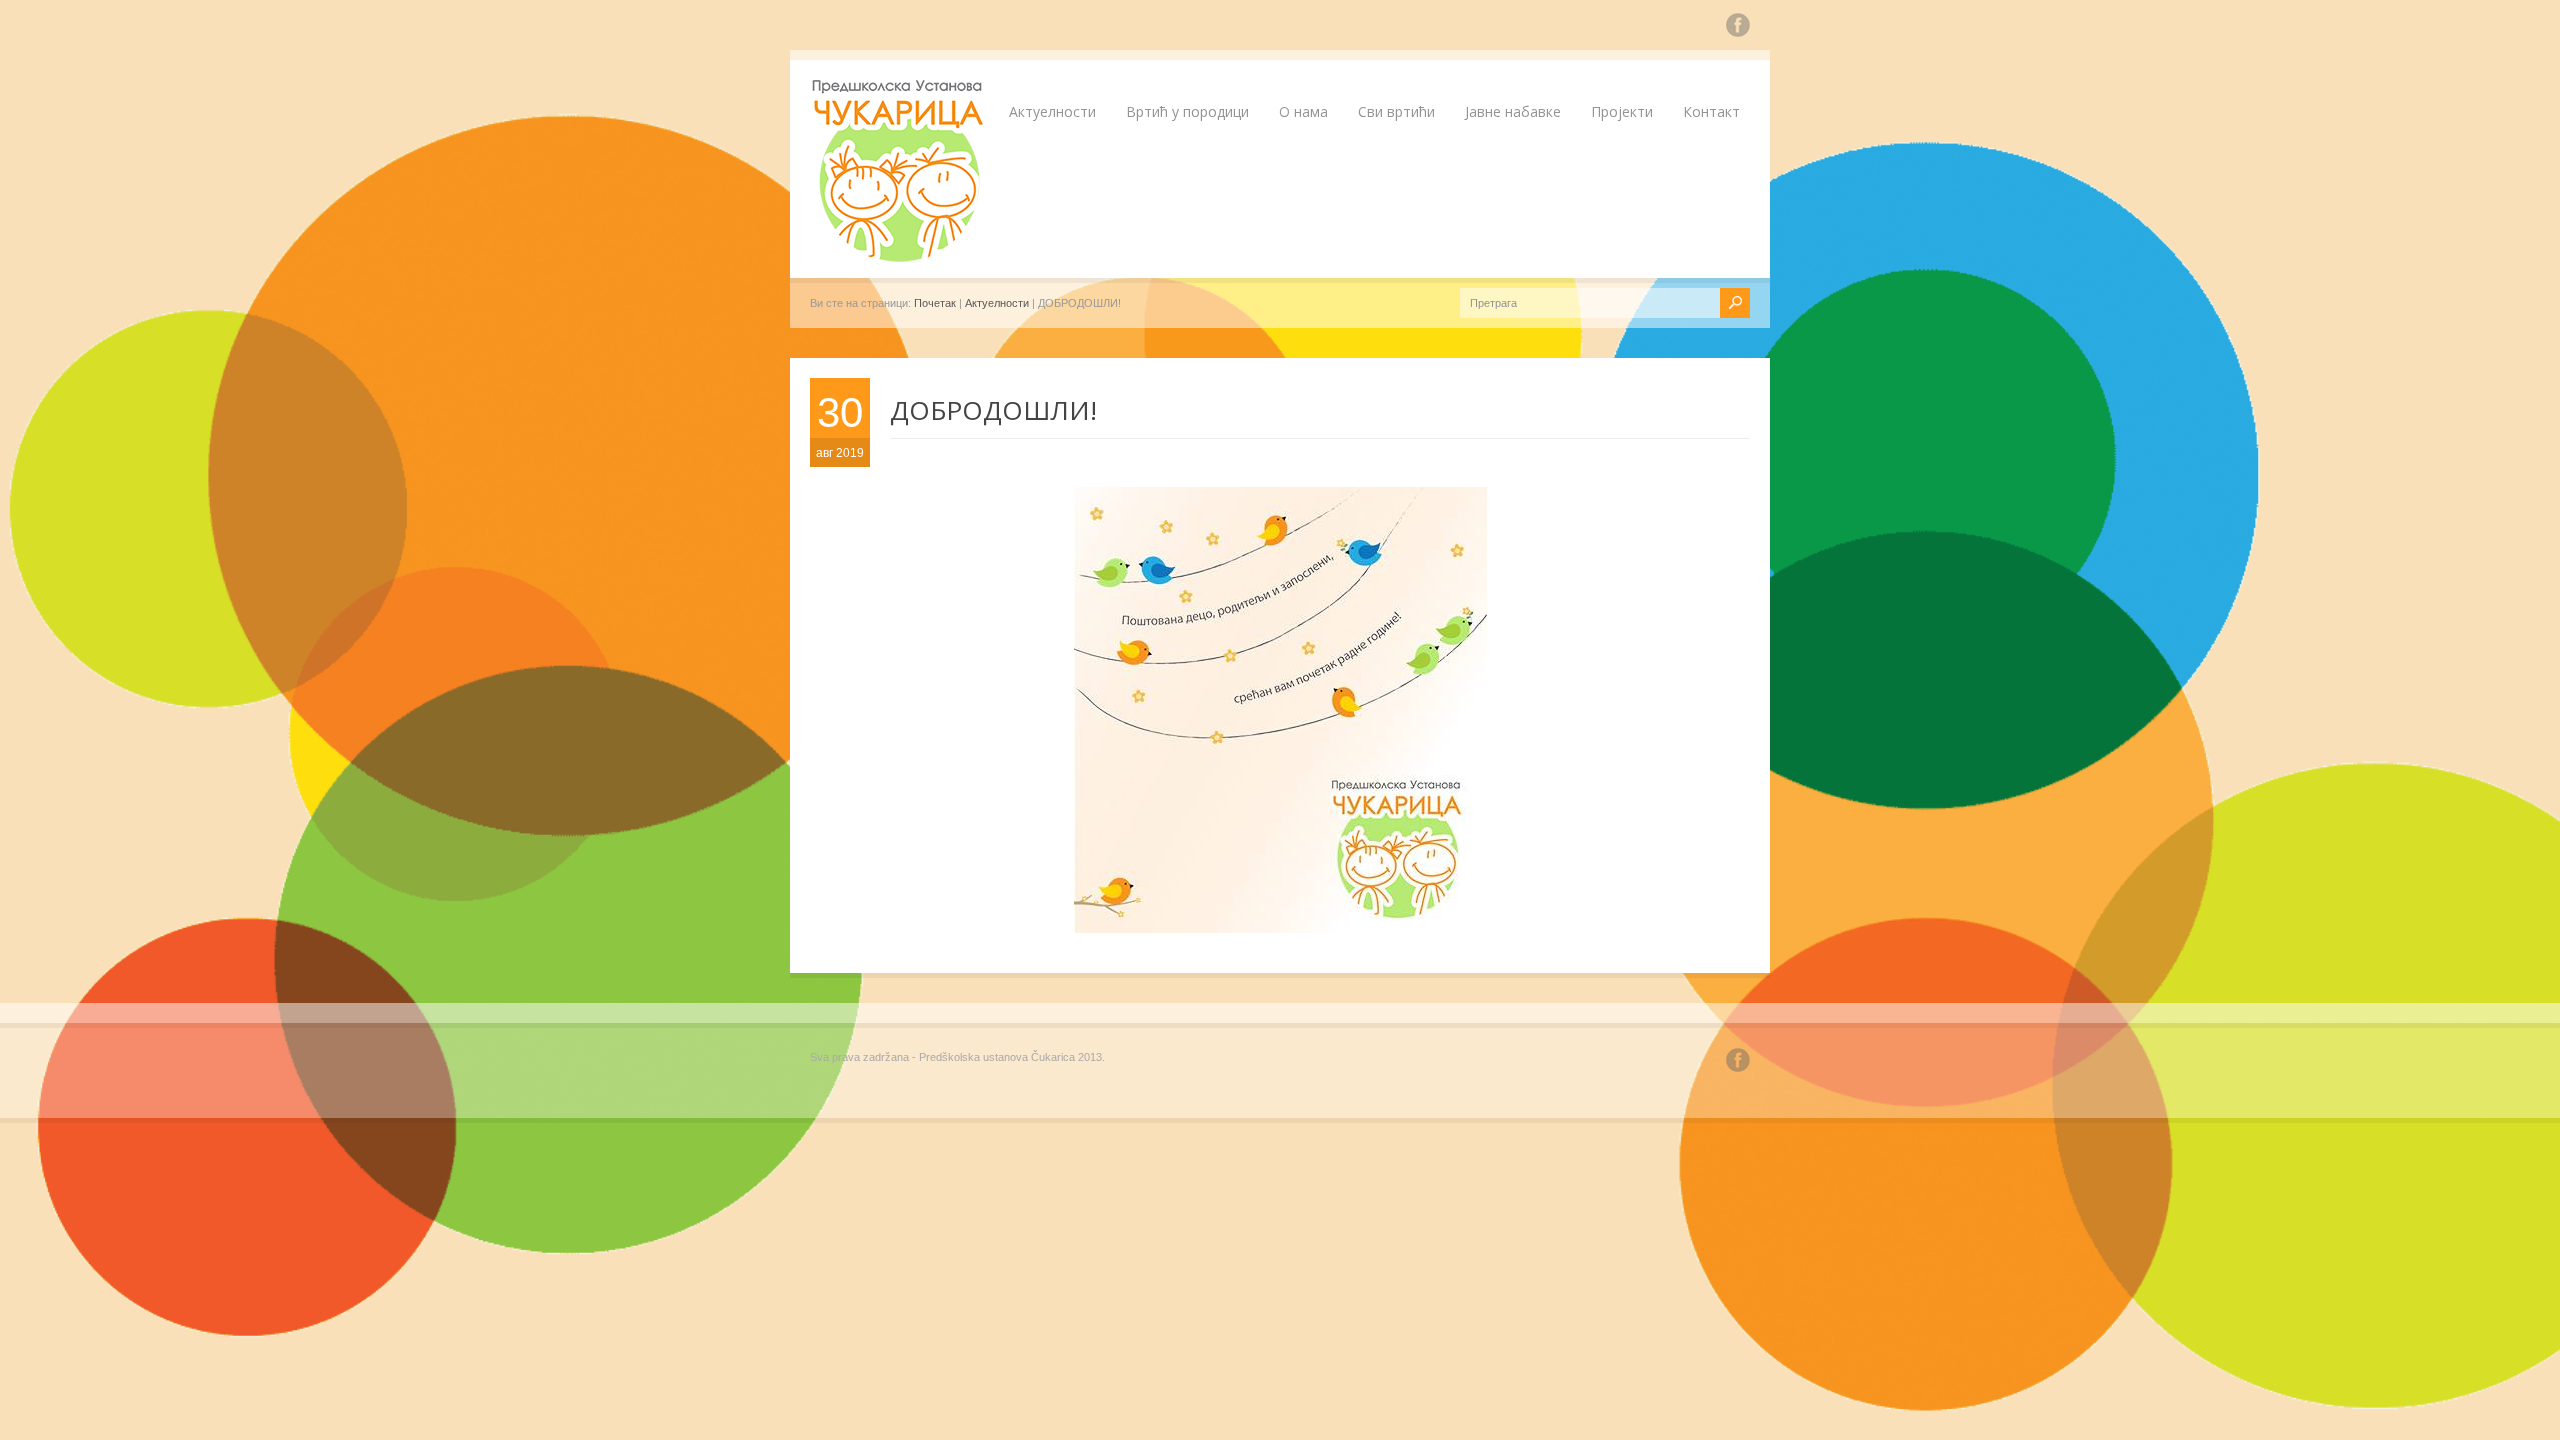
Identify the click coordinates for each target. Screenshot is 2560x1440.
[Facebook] (1738, 28)
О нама (1303, 111)
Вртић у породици (1187, 111)
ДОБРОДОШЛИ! (993, 410)
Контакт (1711, 111)
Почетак (935, 303)
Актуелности (1052, 111)
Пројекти (1622, 111)
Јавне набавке (1513, 111)
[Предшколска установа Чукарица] (900, 258)
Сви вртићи (1396, 111)
